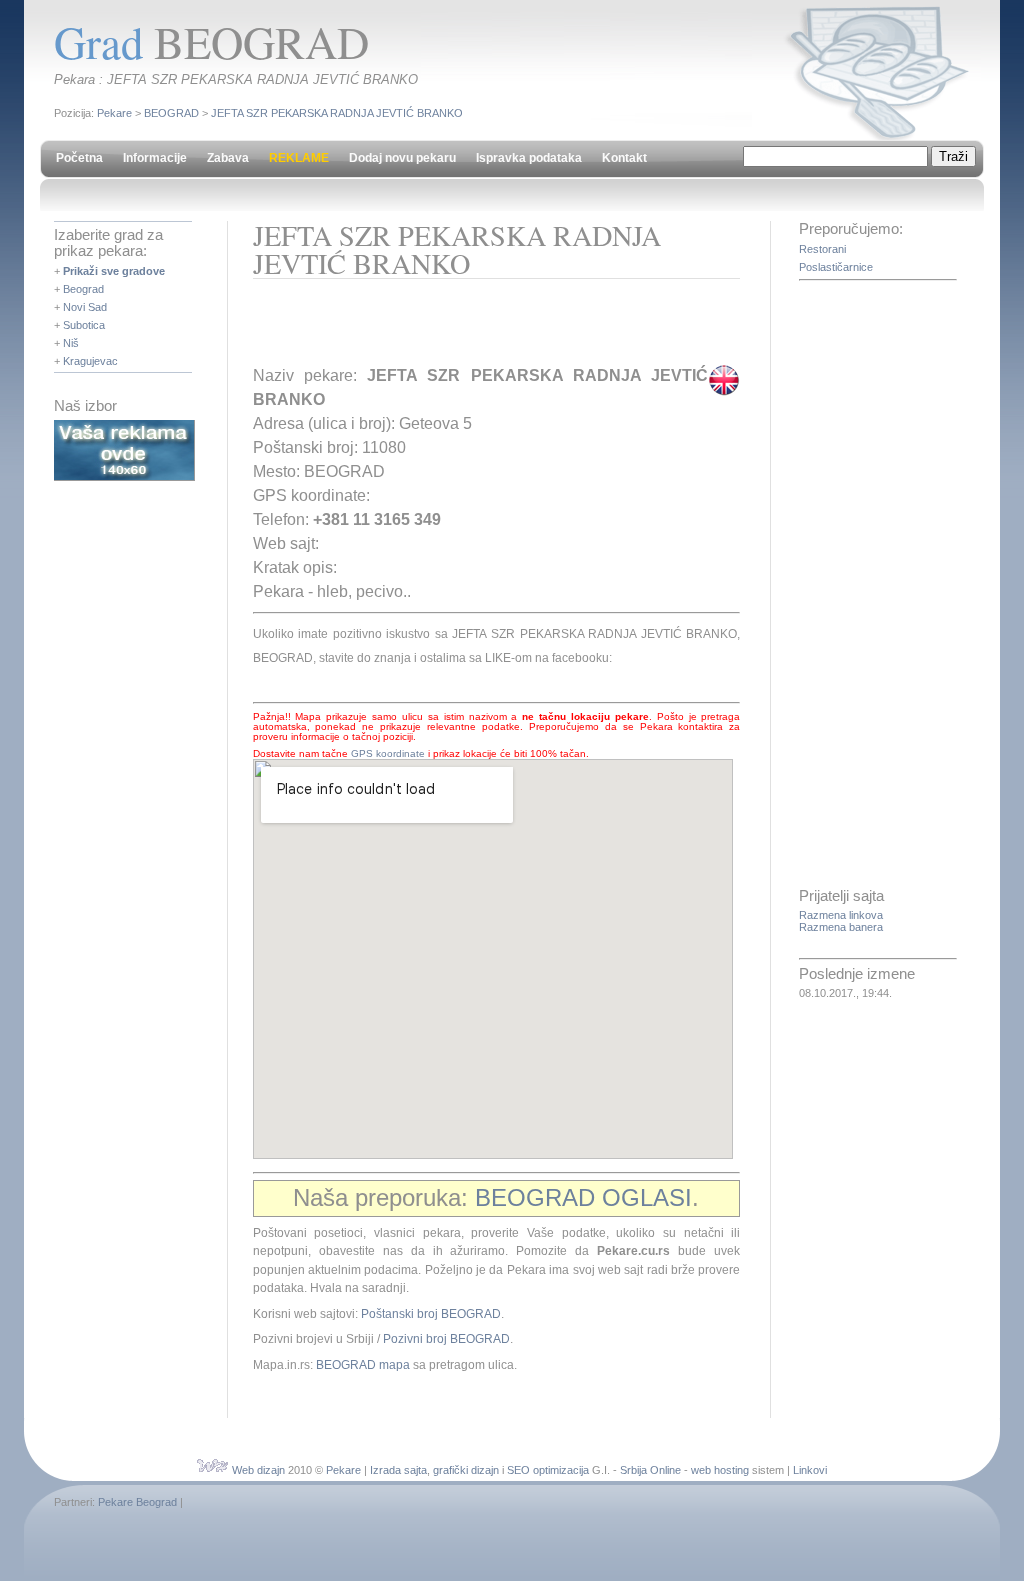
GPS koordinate (388, 753)
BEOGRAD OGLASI (583, 1197)
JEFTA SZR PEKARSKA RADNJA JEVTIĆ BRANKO (337, 113)
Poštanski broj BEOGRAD (431, 1314)
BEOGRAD (171, 113)
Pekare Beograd (137, 1502)
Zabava (228, 158)
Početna (79, 158)
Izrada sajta (398, 1470)
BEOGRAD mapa (363, 1365)
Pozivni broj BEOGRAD (446, 1339)
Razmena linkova (841, 915)
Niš (71, 343)
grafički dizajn (466, 1470)
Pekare (114, 113)
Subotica (84, 325)
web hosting (720, 1470)
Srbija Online (650, 1470)
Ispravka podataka (529, 158)
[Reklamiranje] (124, 477)
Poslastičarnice (836, 267)
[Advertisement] (487, 329)
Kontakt (624, 158)
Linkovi (810, 1470)
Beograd (83, 289)
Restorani (822, 249)
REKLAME (299, 158)
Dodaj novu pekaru (402, 158)
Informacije (155, 158)
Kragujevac (90, 361)
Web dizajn (258, 1470)
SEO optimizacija (548, 1470)
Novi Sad (85, 307)
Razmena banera (841, 927)
